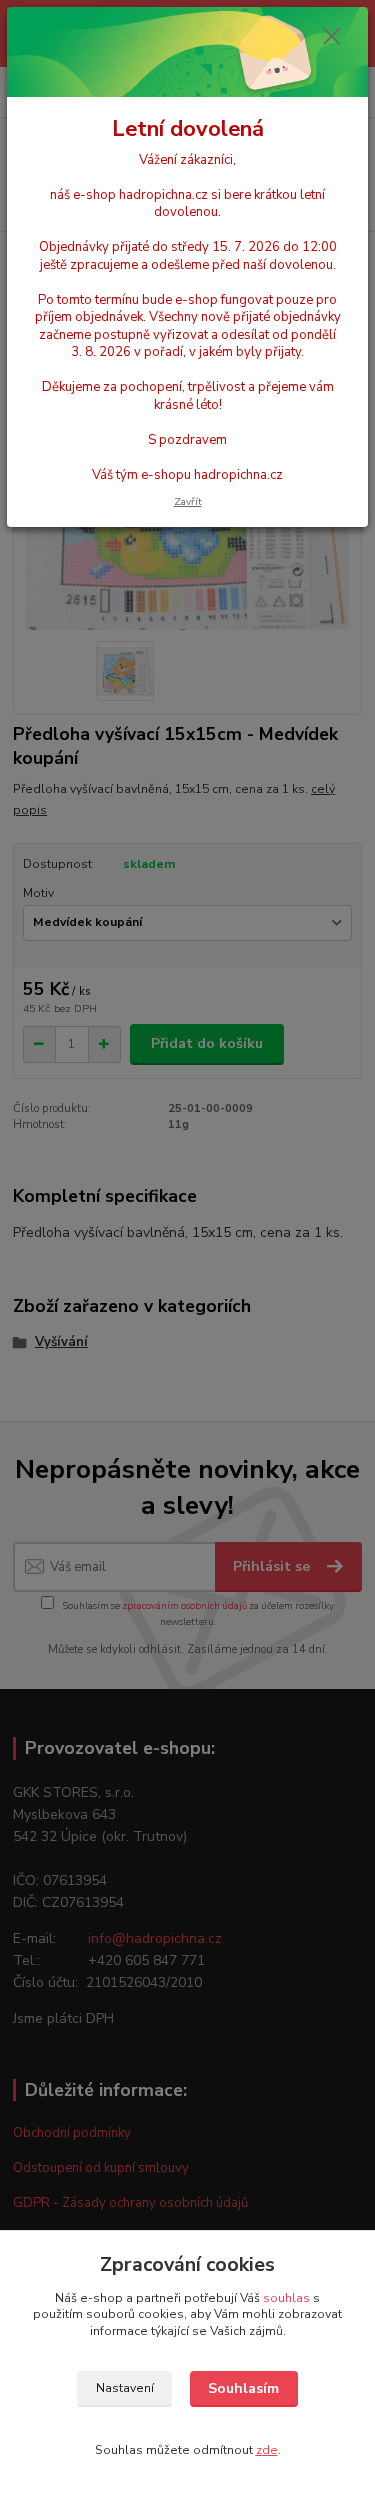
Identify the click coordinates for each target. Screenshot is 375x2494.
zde (267, 2450)
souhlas (286, 2298)
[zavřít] (332, 38)
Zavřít (188, 501)
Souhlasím (243, 2388)
